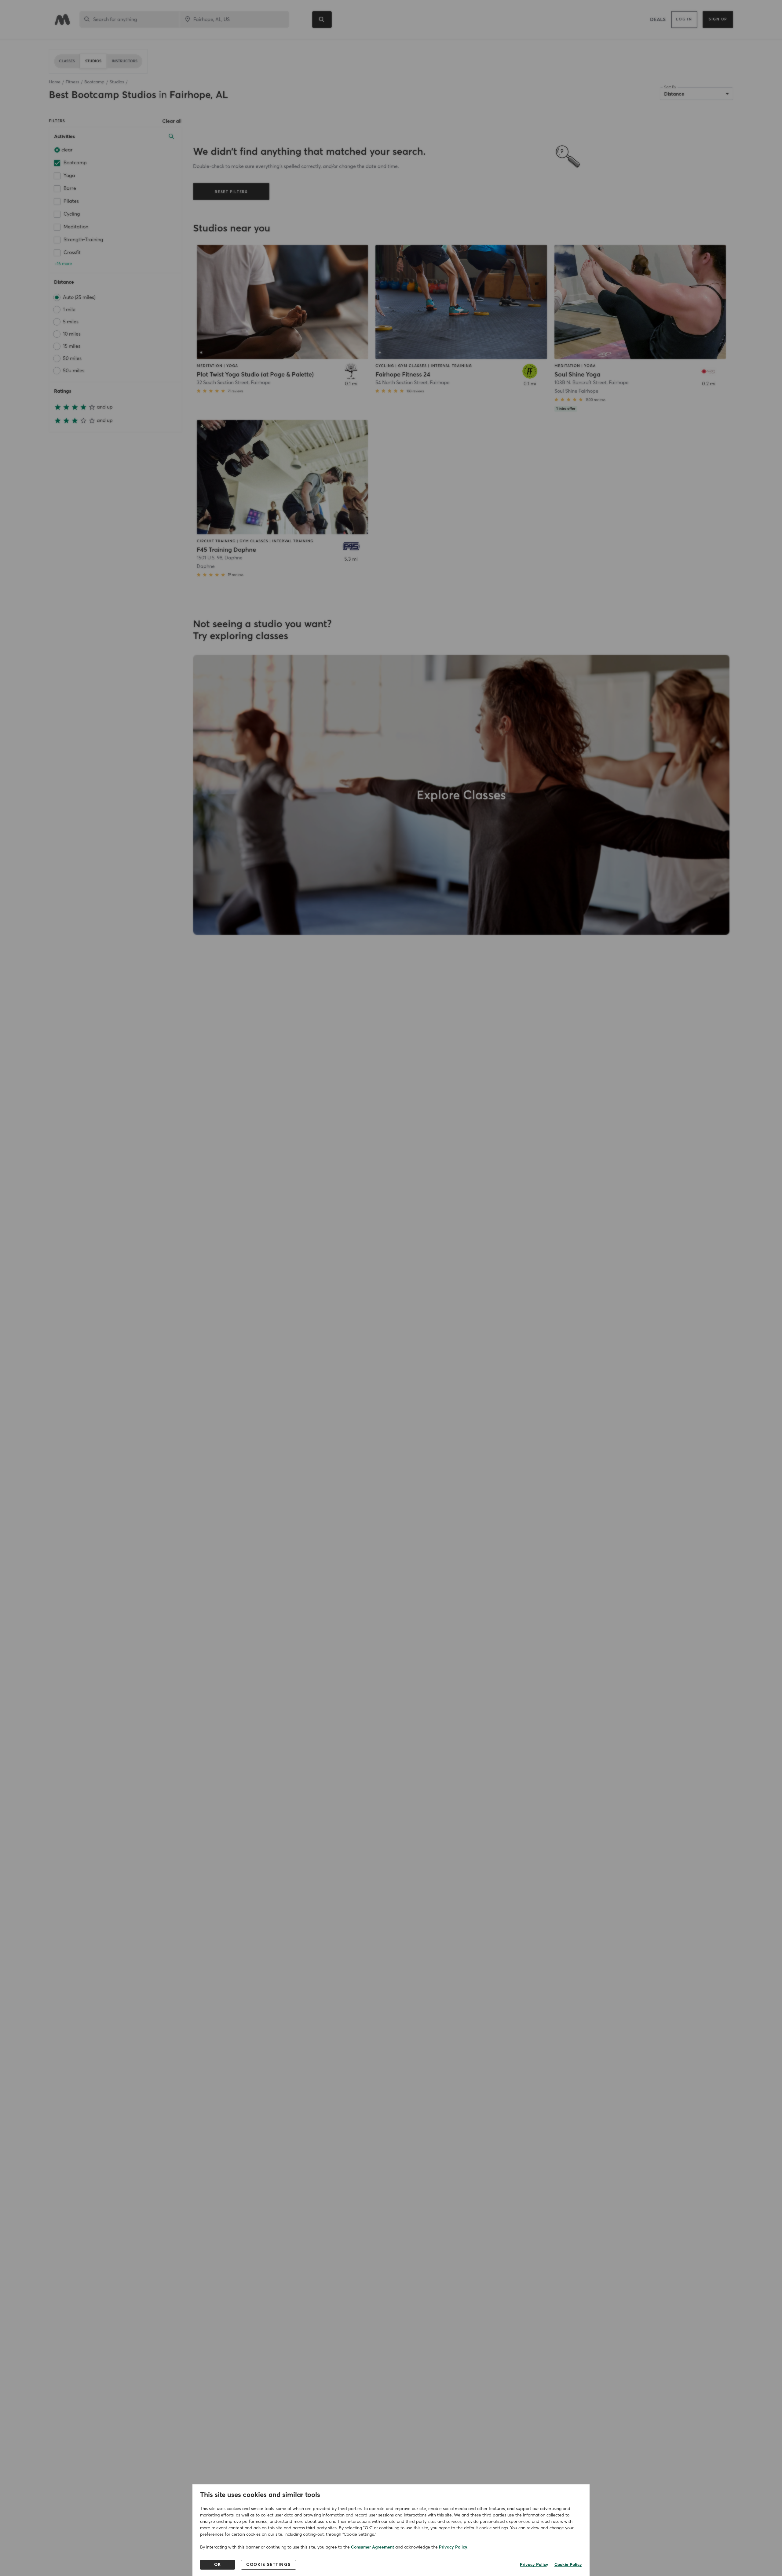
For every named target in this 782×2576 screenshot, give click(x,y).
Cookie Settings (269, 2565)
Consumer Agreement (373, 2547)
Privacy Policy (453, 2547)
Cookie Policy (568, 2565)
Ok (218, 2565)
